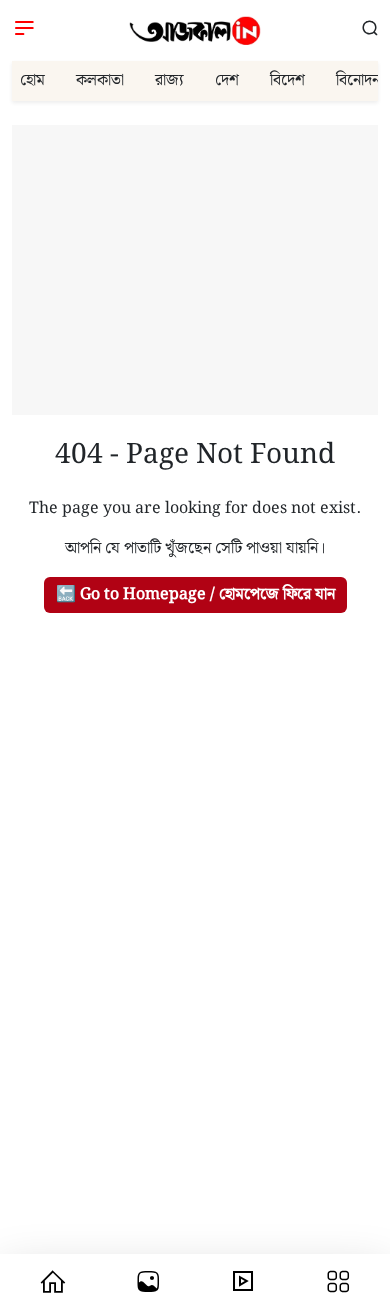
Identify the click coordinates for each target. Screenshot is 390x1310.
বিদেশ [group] (287, 80)
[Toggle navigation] (24, 30)
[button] (370, 30)
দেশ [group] (227, 80)
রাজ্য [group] (169, 80)
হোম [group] (32, 80)
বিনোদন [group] (358, 80)
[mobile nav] (52, 1282)
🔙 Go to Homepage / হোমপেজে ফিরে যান (195, 594)
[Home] (195, 30)
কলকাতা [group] (100, 80)
